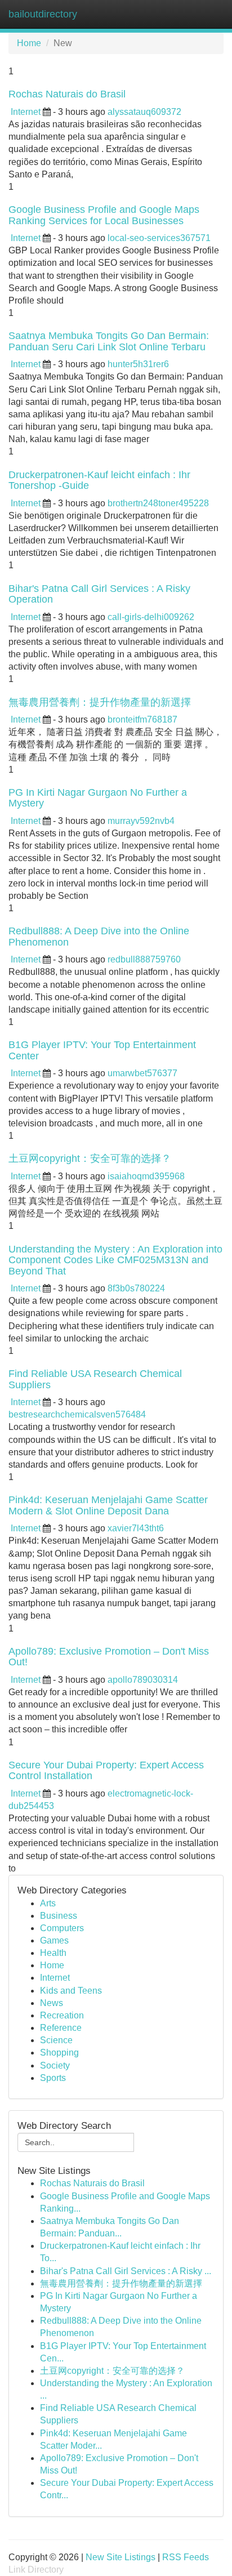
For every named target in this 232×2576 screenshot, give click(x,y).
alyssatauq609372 (144, 112)
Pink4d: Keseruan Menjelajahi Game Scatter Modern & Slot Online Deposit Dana (108, 1505)
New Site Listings (121, 2557)
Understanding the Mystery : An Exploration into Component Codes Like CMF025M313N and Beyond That (115, 1260)
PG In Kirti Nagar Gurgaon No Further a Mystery (98, 798)
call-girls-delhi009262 (151, 617)
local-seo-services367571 (159, 238)
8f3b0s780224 (136, 1288)
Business (59, 1916)
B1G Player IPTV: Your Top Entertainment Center (102, 1050)
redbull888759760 (144, 959)
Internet (26, 112)
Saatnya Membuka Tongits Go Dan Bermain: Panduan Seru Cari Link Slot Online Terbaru (109, 341)
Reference (61, 2028)
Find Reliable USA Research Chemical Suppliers (95, 1379)
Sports (53, 2078)
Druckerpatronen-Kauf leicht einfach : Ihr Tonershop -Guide (99, 480)
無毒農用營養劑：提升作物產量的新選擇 (100, 702)
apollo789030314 (143, 1680)
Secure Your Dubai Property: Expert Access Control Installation (106, 1771)
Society (55, 2065)
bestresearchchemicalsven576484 (77, 1414)
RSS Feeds (186, 2557)
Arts (48, 1903)
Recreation (62, 2015)
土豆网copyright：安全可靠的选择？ (90, 1158)
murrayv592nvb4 (141, 821)
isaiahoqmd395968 (146, 1176)
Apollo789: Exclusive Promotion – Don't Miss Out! (109, 1657)
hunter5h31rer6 (138, 364)
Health (53, 1953)
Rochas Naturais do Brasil (67, 94)
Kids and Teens (71, 1991)
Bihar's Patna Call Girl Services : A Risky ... (126, 2271)
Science (56, 2040)
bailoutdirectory (43, 14)
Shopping (59, 2053)
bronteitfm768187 (142, 719)
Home (29, 43)
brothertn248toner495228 (158, 503)
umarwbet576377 (142, 1073)
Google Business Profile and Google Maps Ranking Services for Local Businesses (104, 215)
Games (54, 1940)
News (52, 2003)
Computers (62, 1928)
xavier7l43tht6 (136, 1528)
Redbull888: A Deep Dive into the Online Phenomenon (99, 937)
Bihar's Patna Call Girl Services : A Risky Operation (99, 594)
